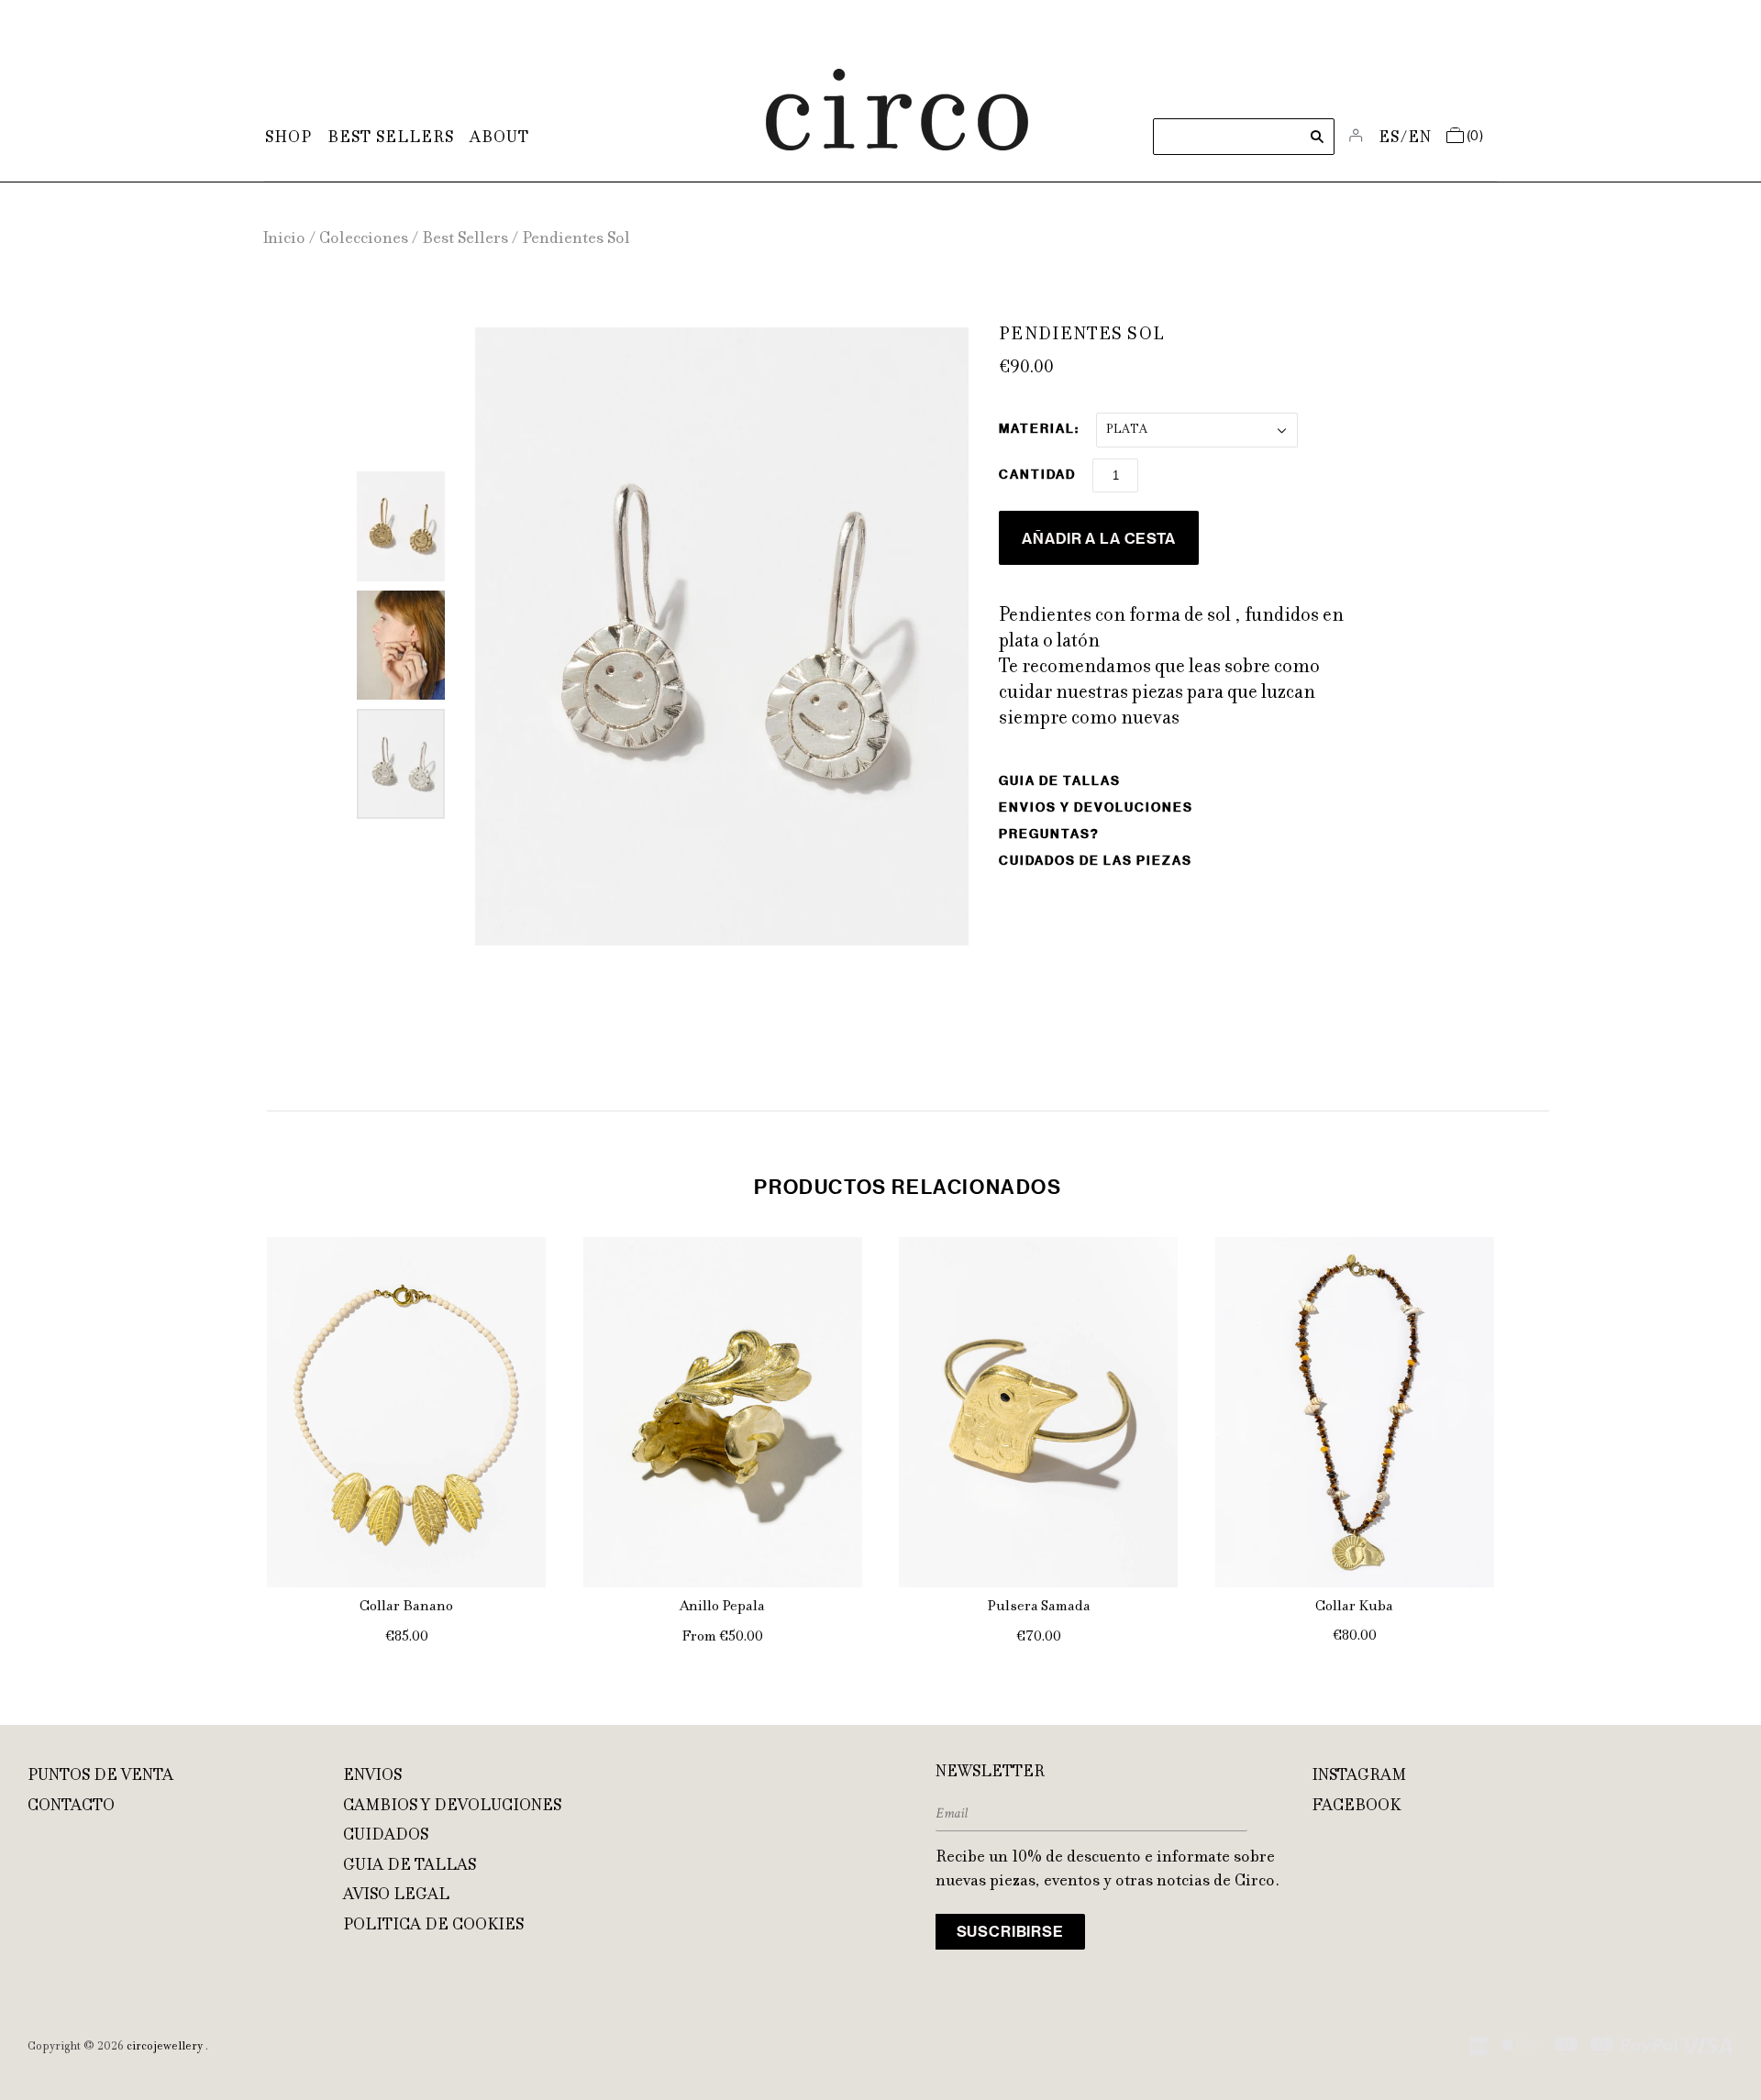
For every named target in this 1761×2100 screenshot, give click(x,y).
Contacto (71, 1807)
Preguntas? (1049, 834)
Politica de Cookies (433, 1926)
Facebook (1356, 1807)
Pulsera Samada (1039, 1607)
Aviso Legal (396, 1896)
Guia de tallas (1060, 781)
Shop (288, 138)
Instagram (1359, 1776)
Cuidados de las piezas (1096, 861)
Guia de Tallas (410, 1866)
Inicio (284, 239)
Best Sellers (391, 138)
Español (1390, 138)
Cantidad (1037, 475)
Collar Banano (406, 1607)
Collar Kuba (1354, 1607)
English (1420, 138)
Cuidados (386, 1836)
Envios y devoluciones (1096, 807)
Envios (372, 1776)
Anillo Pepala (722, 1607)
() (1475, 137)
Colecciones (364, 239)
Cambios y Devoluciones (452, 1807)
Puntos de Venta (100, 1776)
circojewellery (165, 2047)
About (499, 138)
